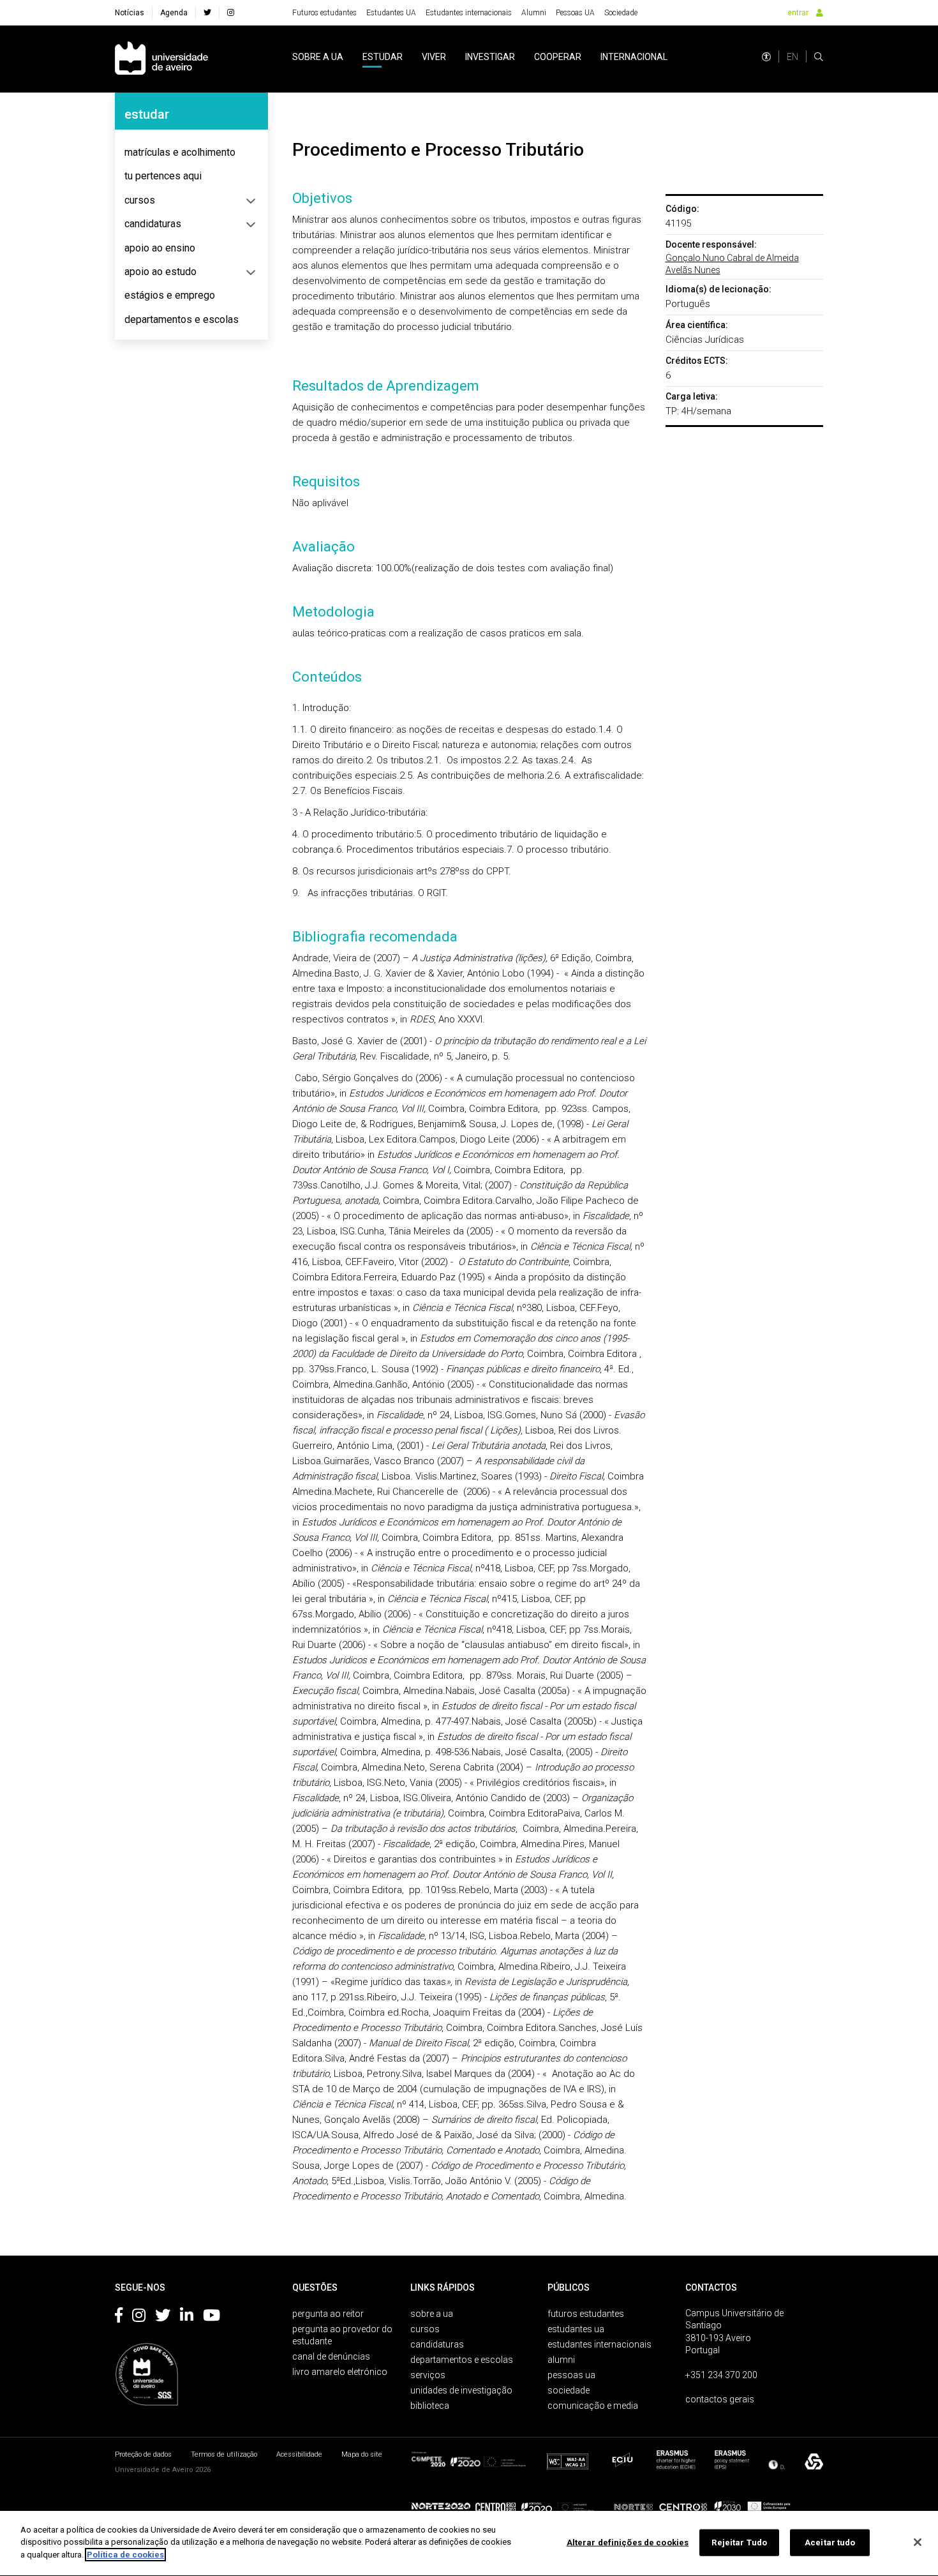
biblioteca (430, 2406)
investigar (490, 57)
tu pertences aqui (163, 176)
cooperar (558, 57)
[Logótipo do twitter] (163, 2318)
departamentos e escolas (182, 319)
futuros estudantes (586, 2314)
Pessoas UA (575, 13)
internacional (634, 57)
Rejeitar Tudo (739, 2542)
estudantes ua (576, 2329)
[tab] (191, 153)
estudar (383, 57)
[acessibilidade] (766, 57)
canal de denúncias (331, 2356)
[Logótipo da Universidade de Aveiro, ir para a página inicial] (161, 59)
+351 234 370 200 (721, 2375)
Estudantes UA (391, 13)
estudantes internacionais (599, 2344)
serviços (428, 2375)
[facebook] (207, 13)
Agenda (174, 13)
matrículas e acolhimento (180, 152)
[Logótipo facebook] (119, 2318)
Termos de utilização (224, 2454)
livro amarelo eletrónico (340, 2372)
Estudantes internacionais (469, 13)
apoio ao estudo (160, 272)
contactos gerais (720, 2399)
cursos (140, 200)
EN (793, 57)
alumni (561, 2360)
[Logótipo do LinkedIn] (187, 2318)
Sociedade (621, 13)
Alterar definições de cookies (628, 2542)
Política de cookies (125, 2555)
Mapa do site (362, 2454)
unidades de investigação (461, 2390)
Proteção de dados (143, 2454)
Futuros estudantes (324, 13)
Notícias (130, 13)
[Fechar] (918, 2542)
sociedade (569, 2390)
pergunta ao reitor (328, 2314)
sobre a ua (318, 57)
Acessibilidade (299, 2454)
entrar (798, 13)
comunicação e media (593, 2406)
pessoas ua (571, 2375)
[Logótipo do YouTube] (212, 2318)
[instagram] (231, 13)
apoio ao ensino (160, 248)
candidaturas (153, 224)
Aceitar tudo (830, 2542)
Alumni (534, 13)
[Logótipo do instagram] (139, 2318)
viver (434, 57)
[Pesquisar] (819, 57)
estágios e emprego (170, 295)
